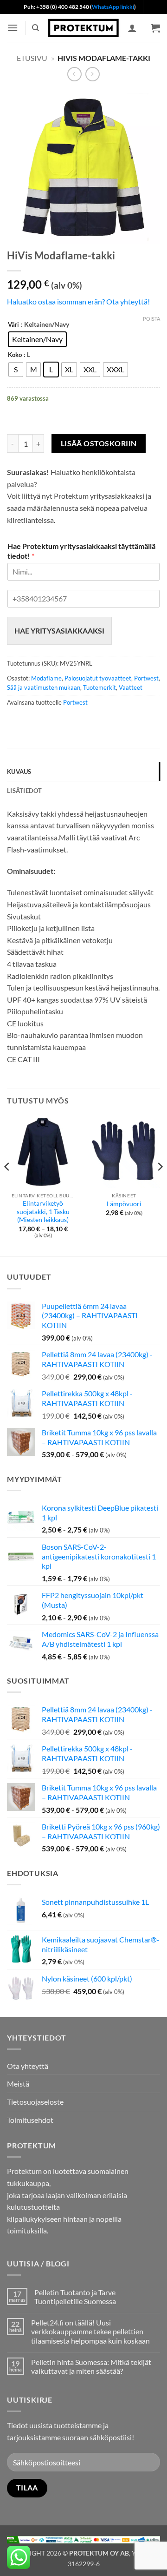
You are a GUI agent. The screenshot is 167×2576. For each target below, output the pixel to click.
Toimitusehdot (30, 2120)
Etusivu (32, 58)
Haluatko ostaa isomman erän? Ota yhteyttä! (78, 301)
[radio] (37, 339)
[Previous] (7, 1185)
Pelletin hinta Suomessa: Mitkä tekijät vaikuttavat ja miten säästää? (91, 2366)
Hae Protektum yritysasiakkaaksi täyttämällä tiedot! (81, 551)
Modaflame (46, 678)
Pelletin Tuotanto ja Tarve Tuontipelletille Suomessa (75, 2297)
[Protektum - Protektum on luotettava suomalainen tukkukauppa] (83, 28)
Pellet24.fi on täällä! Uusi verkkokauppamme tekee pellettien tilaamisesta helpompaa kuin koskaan (90, 2331)
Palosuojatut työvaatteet (98, 678)
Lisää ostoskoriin (99, 443)
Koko (15, 355)
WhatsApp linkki (113, 7)
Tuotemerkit (100, 687)
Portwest (146, 678)
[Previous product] (93, 74)
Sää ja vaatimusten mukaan (44, 687)
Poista (151, 319)
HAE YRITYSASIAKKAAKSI (59, 631)
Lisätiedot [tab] (25, 791)
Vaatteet (131, 687)
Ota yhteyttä (28, 2066)
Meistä (18, 2084)
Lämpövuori (124, 1204)
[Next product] (74, 74)
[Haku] (35, 28)
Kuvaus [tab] (19, 772)
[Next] (160, 1185)
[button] (13, 28)
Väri (13, 325)
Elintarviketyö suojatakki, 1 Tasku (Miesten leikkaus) (43, 1212)
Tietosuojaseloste (35, 2102)
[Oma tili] (132, 28)
